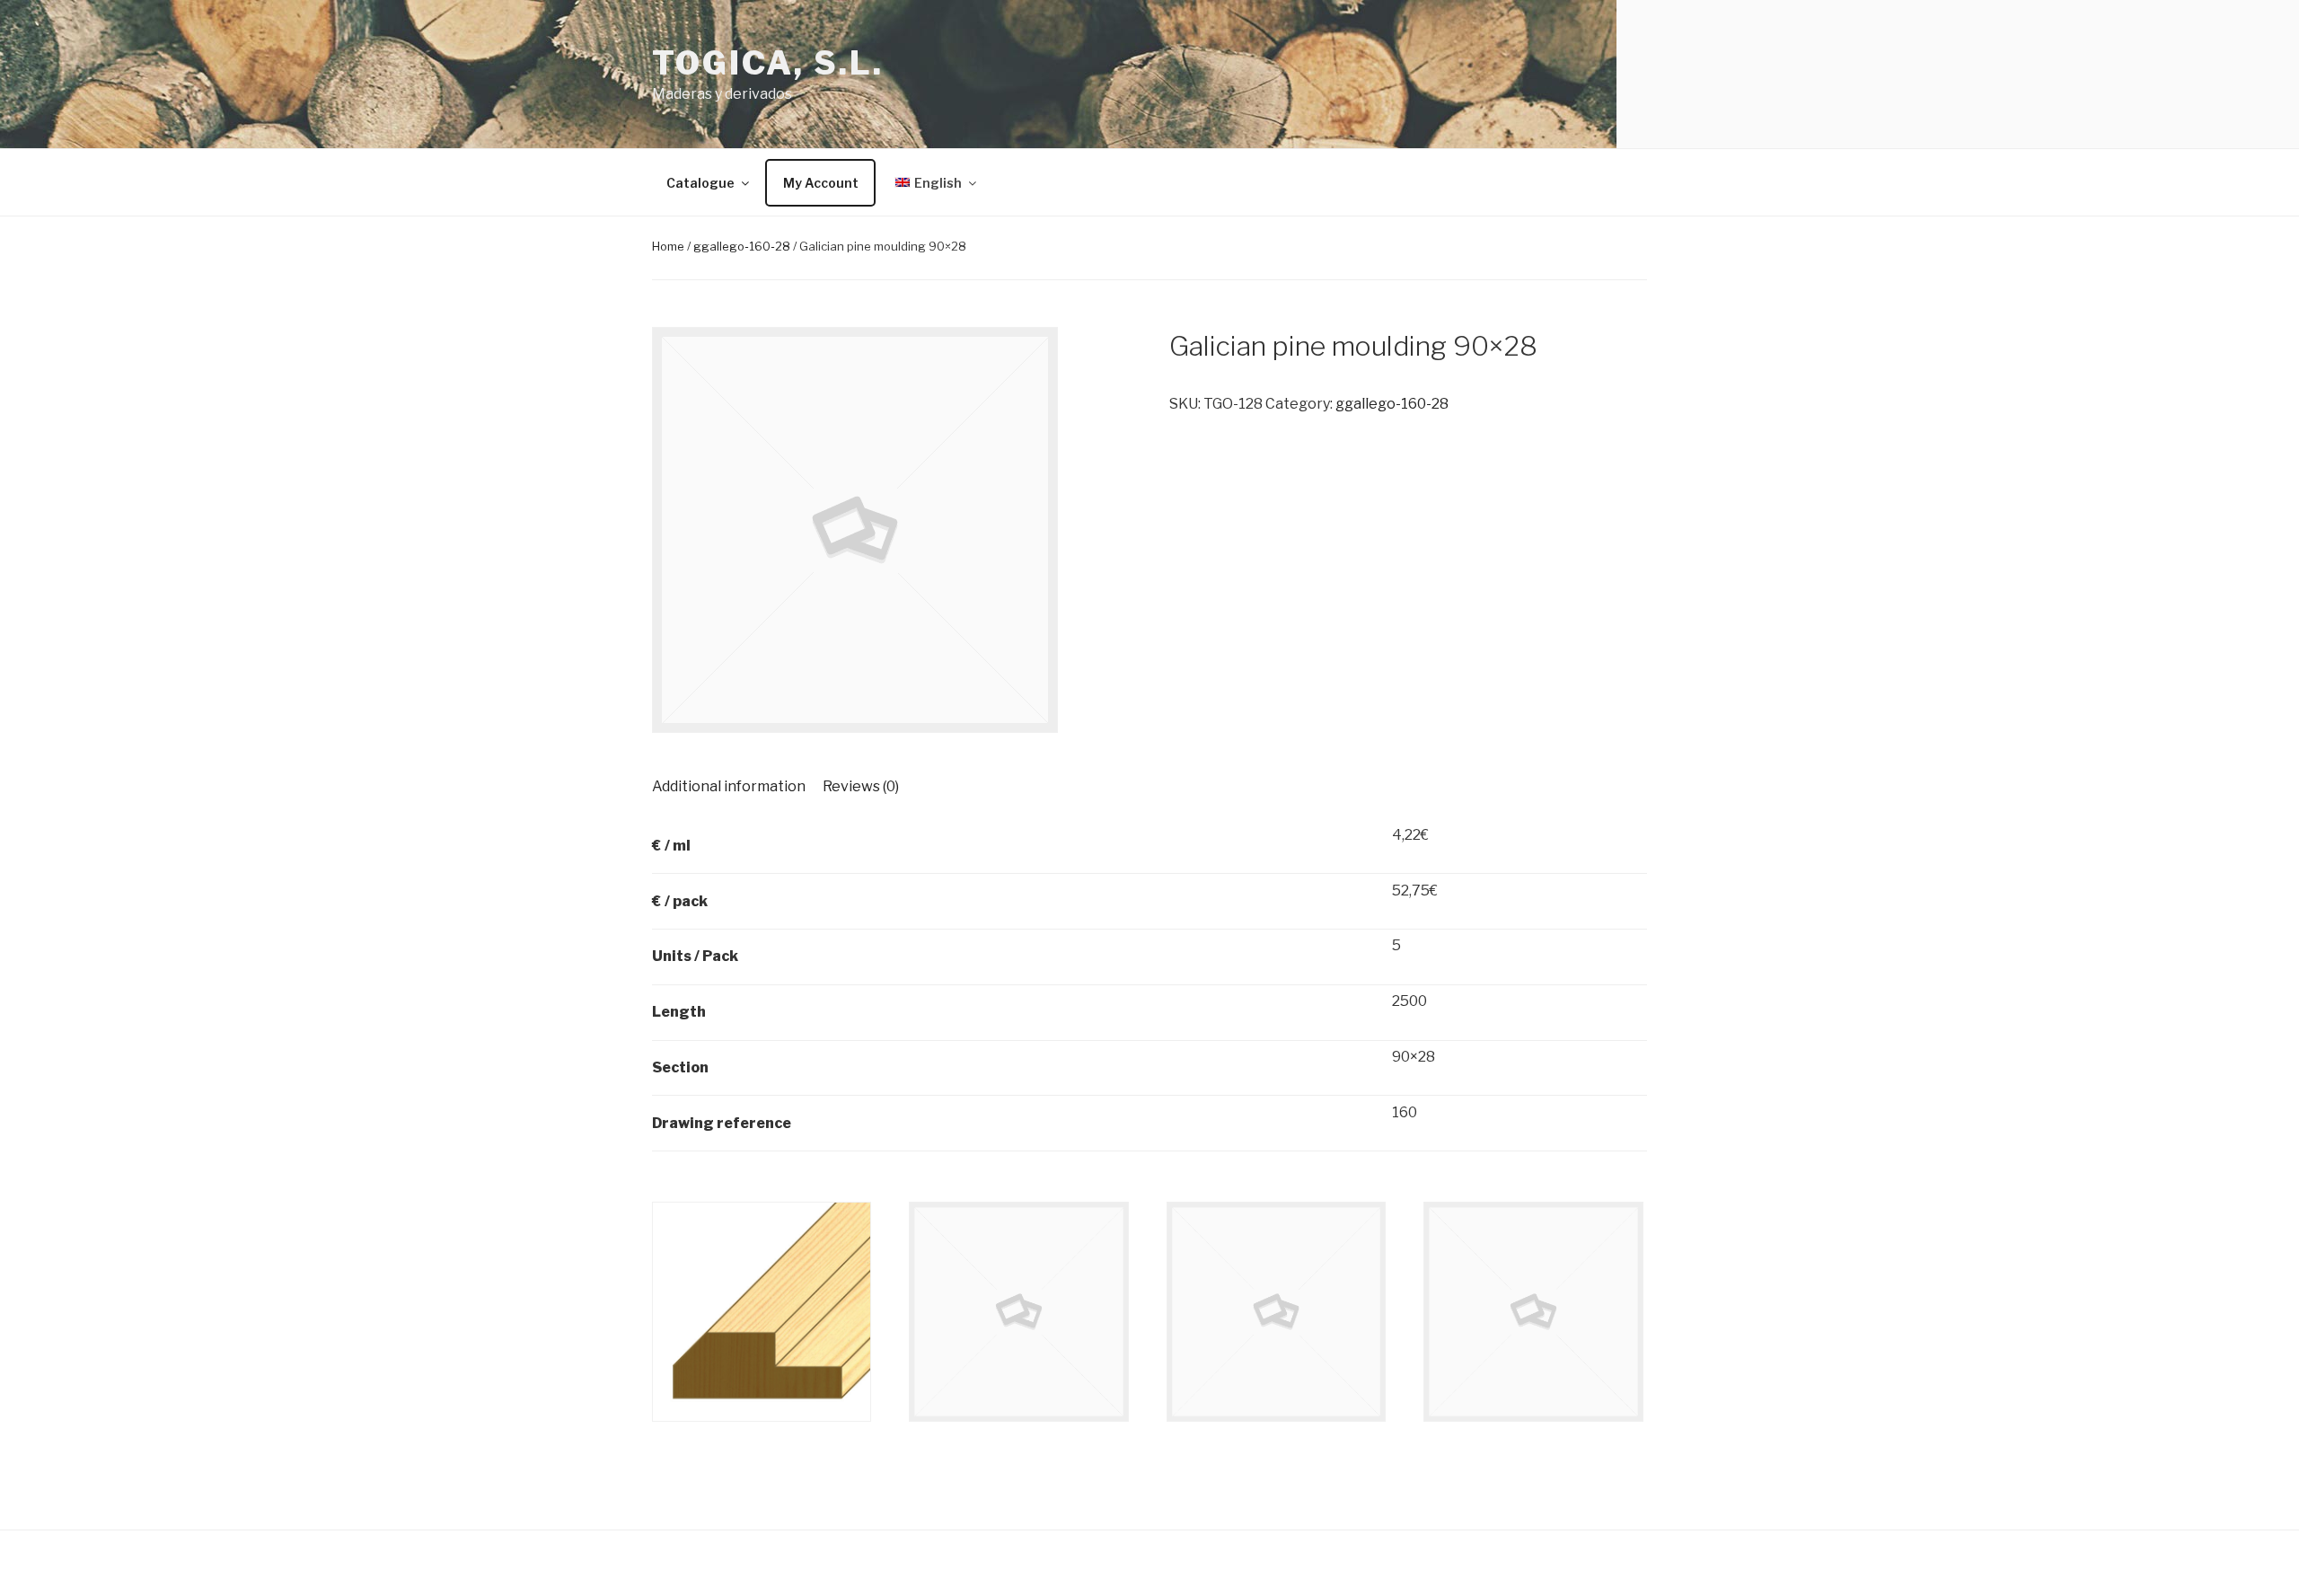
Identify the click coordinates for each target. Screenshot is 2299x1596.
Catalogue (700, 183)
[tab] (729, 787)
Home (668, 246)
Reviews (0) (861, 786)
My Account (821, 183)
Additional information (729, 786)
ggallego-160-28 (742, 246)
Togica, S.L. (768, 63)
